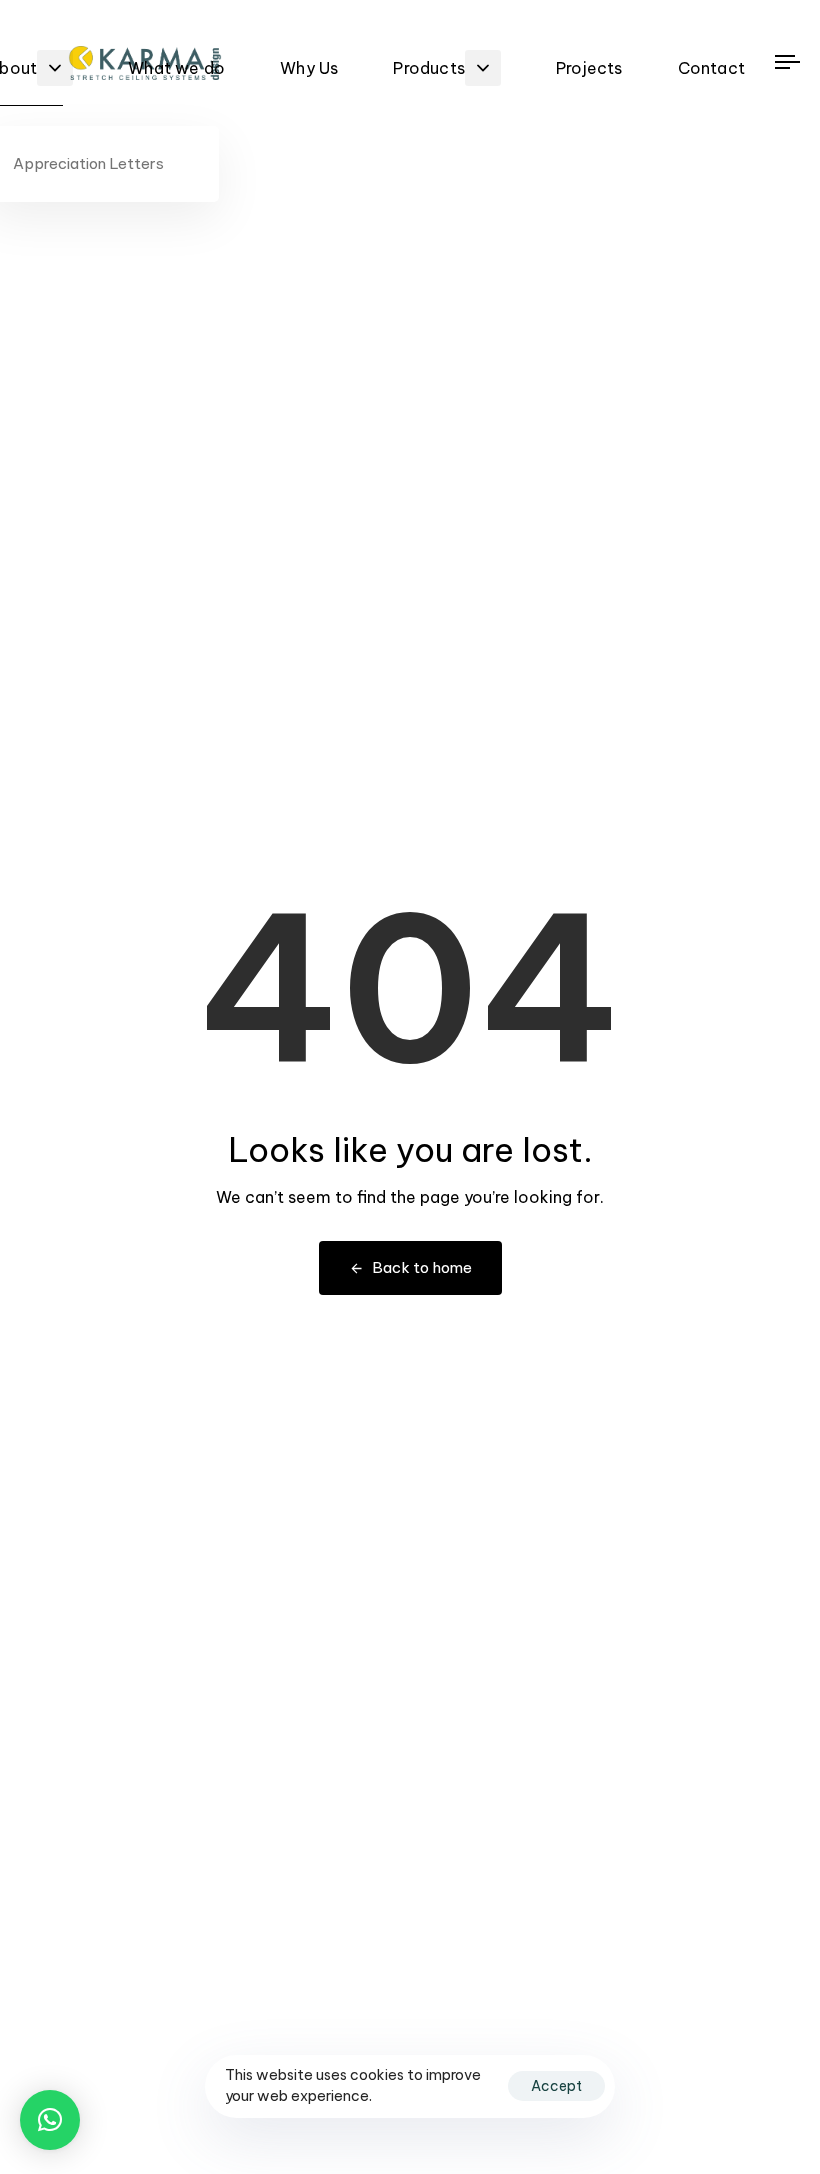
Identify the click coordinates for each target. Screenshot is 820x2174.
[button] (50, 2120)
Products (429, 68)
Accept (556, 2086)
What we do (176, 68)
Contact (711, 68)
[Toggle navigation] (796, 62)
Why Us (309, 68)
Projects (589, 68)
